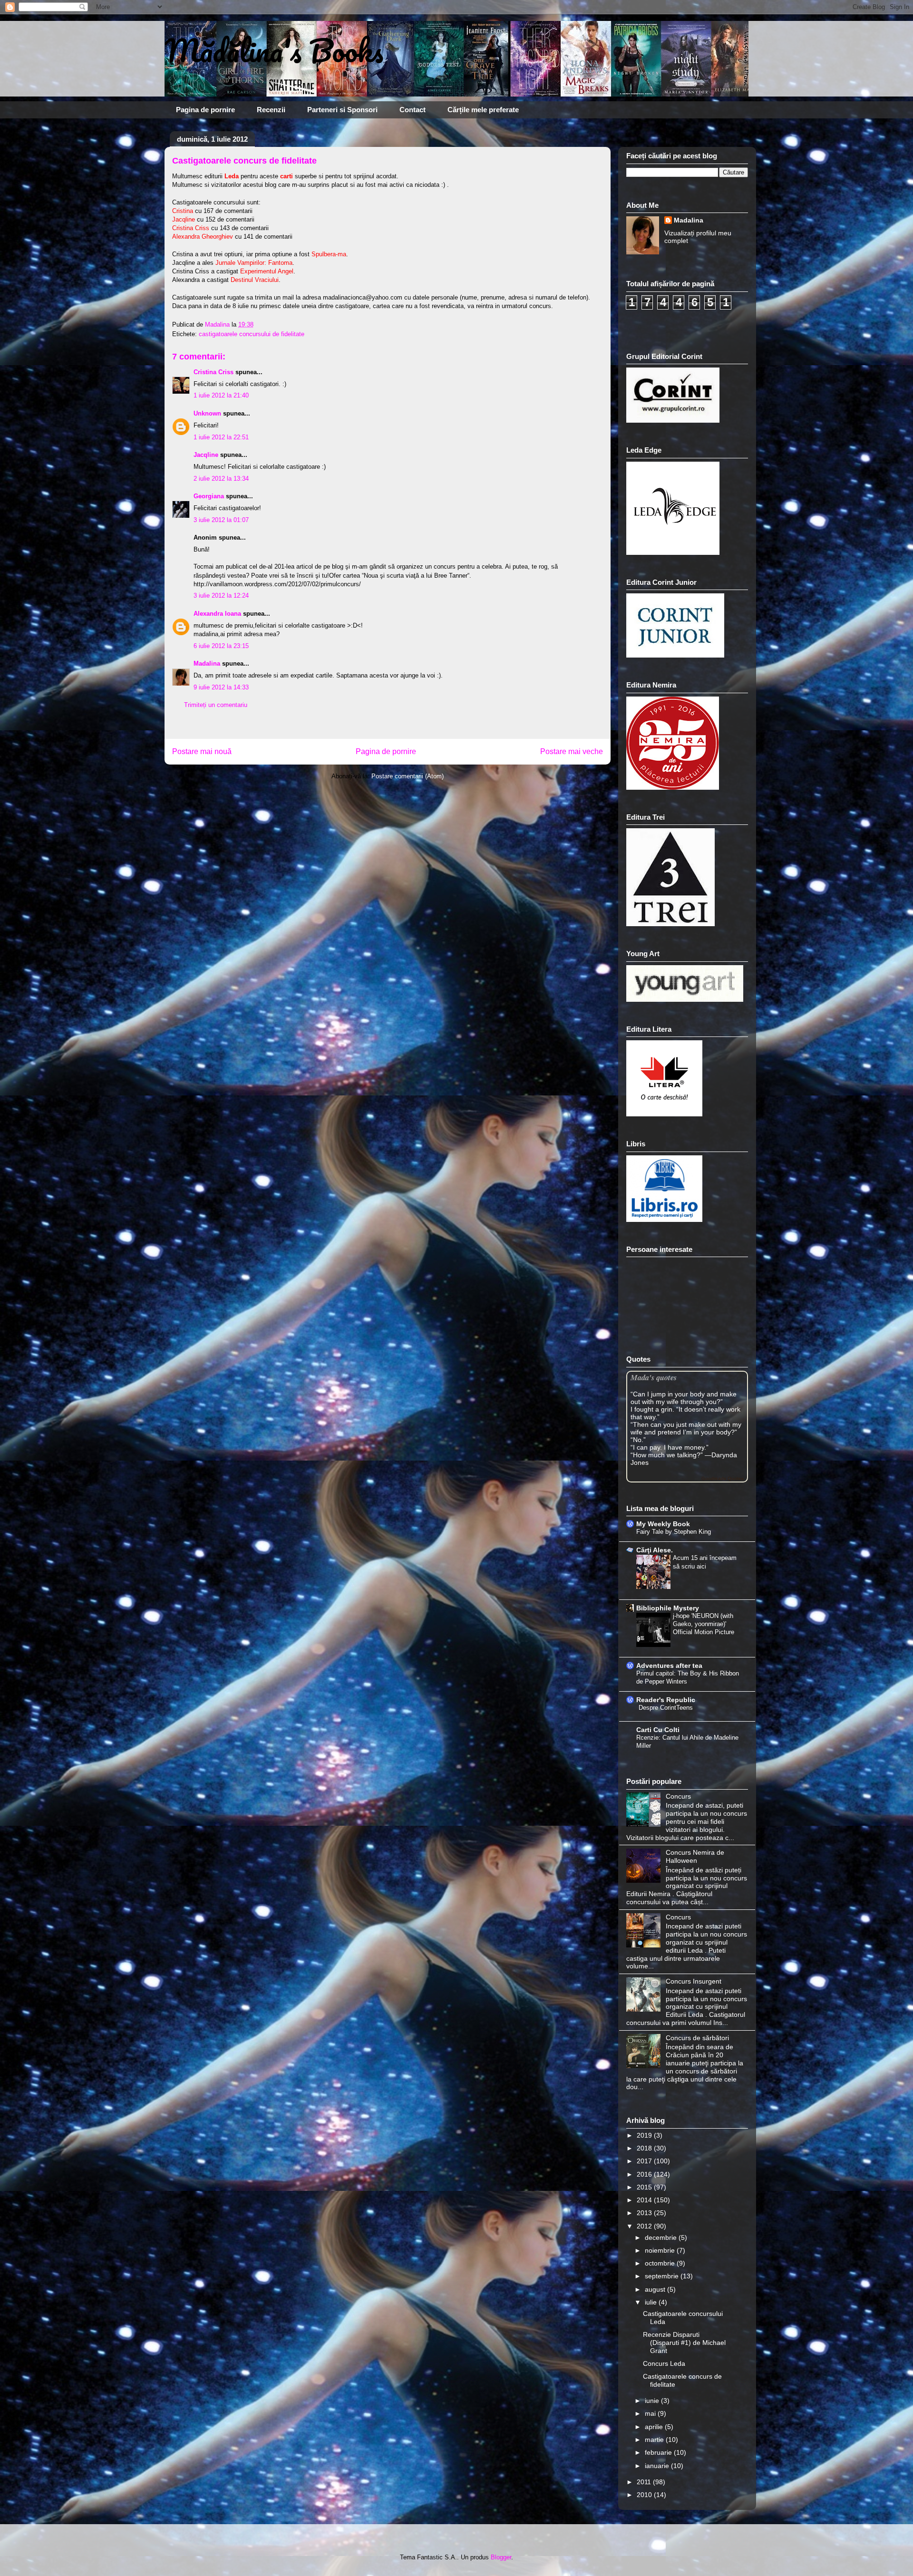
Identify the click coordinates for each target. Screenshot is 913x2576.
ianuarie (658, 2466)
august (656, 2289)
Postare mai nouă (202, 751)
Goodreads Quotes (723, 1478)
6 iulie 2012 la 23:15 (221, 646)
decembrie (662, 2237)
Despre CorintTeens (666, 1708)
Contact (413, 110)
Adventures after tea (669, 1666)
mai (651, 2413)
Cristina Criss (214, 372)
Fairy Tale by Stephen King (674, 1532)
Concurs (678, 1796)
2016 (645, 2174)
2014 (645, 2200)
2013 (645, 2213)
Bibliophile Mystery (668, 1608)
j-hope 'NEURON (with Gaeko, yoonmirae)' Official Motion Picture (704, 1624)
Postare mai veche (572, 751)
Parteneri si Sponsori (342, 110)
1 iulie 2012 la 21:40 (221, 395)
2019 (645, 2135)
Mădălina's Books (274, 50)
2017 (645, 2161)
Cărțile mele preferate (483, 110)
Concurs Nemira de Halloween (695, 1856)
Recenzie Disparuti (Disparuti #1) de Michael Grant (684, 2343)
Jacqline (206, 455)
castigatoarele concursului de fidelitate (252, 334)
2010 (645, 2495)
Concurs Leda (664, 2363)
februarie (659, 2452)
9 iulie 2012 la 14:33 (221, 687)
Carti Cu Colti (658, 1730)
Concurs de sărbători (697, 2038)
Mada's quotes (654, 1377)
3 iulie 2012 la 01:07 (221, 520)
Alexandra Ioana (217, 614)
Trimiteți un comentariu (216, 705)
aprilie (655, 2427)
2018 (645, 2148)
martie (655, 2440)
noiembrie (661, 2250)
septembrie (663, 2276)
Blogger (501, 2557)
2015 (645, 2187)
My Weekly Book (663, 1524)
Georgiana (209, 496)
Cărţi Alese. (655, 1550)
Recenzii (271, 110)
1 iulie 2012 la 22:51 (221, 437)
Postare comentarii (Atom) (408, 776)
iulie (652, 2302)
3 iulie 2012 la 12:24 (221, 596)
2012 (645, 2226)
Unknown (207, 413)
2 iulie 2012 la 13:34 (221, 479)
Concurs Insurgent (694, 1981)
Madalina (207, 663)
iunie (653, 2401)
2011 (645, 2482)
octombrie (661, 2263)
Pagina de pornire (205, 110)
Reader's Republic (666, 1700)
